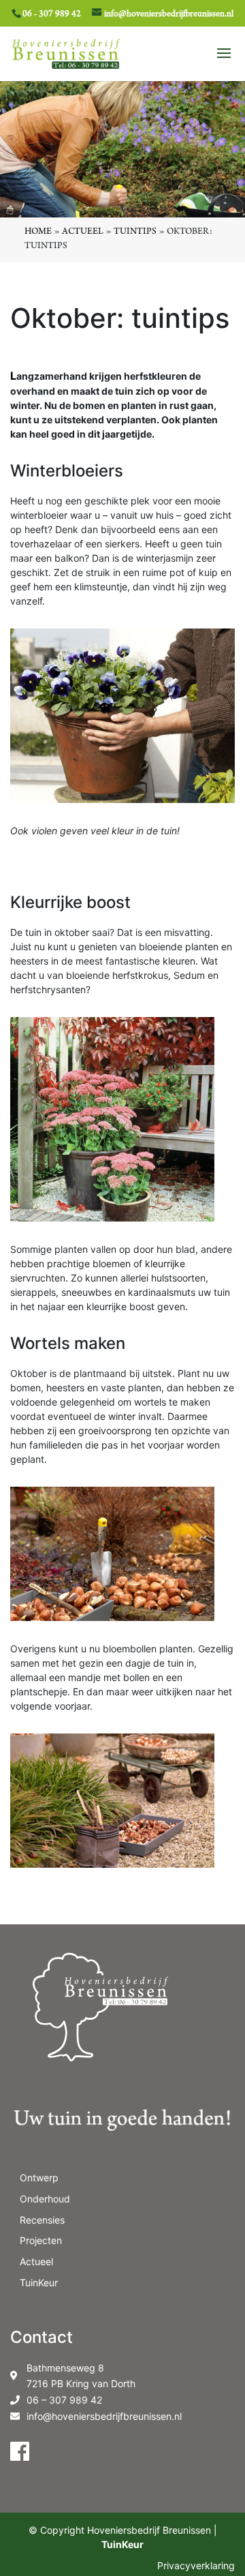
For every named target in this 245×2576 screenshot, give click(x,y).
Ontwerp (39, 2178)
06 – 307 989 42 (64, 2400)
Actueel (83, 232)
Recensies (42, 2220)
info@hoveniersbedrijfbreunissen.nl (104, 2416)
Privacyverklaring (196, 2565)
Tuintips (135, 232)
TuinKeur (39, 2283)
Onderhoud (45, 2199)
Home (38, 232)
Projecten (41, 2240)
